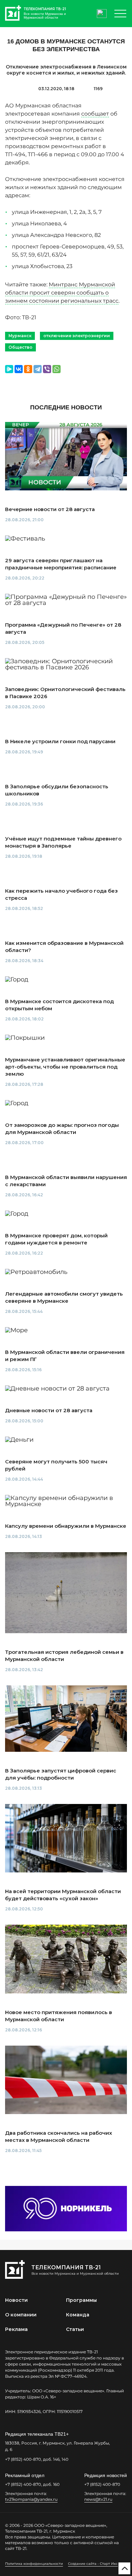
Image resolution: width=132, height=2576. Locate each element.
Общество (20, 347)
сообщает (95, 114)
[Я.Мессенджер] (9, 369)
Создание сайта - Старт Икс (93, 2564)
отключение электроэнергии (77, 336)
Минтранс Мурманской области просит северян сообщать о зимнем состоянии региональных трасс (62, 293)
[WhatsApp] (57, 369)
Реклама (16, 2329)
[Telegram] (38, 369)
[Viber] (47, 369)
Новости (16, 2300)
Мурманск (20, 336)
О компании (21, 2315)
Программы (81, 2300)
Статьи (75, 2329)
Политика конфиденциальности (34, 2564)
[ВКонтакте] (19, 369)
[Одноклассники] (28, 369)
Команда (78, 2315)
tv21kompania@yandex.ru (31, 2499)
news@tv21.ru (98, 2499)
